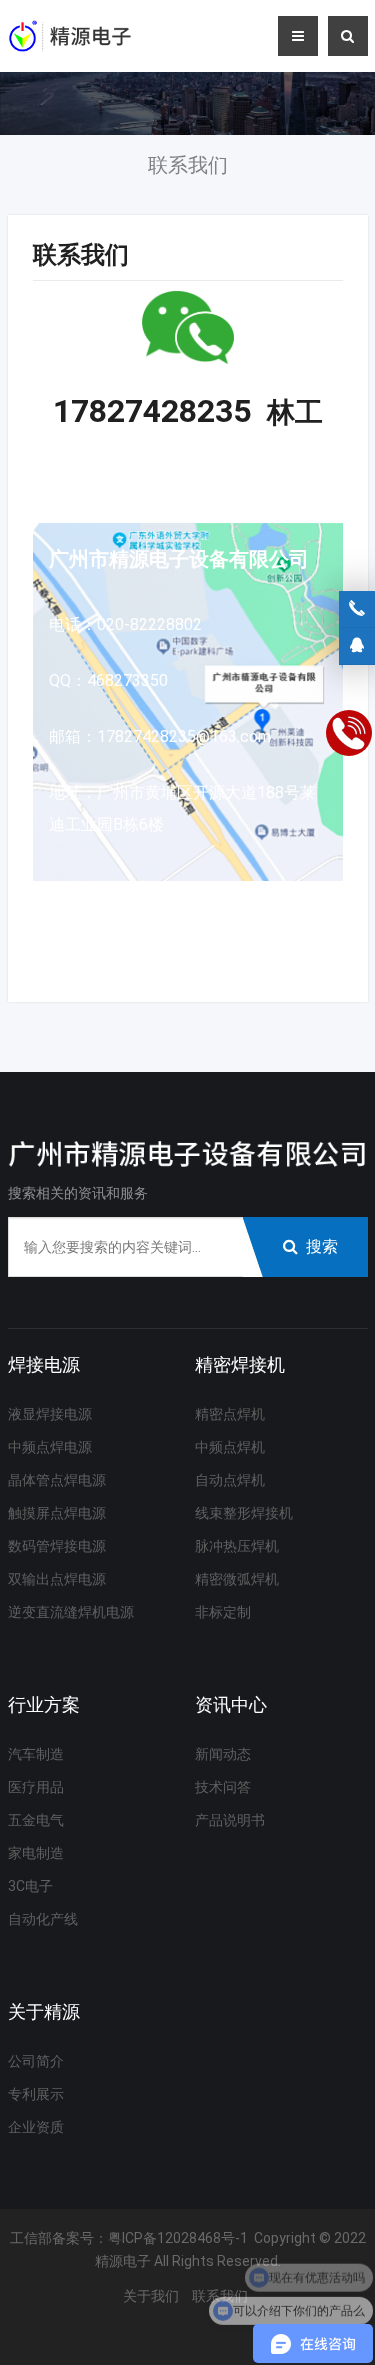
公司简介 (36, 2061)
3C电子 (30, 1886)
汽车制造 (36, 1754)
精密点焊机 (230, 1414)
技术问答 (223, 1787)
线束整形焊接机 (244, 1513)
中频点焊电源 (50, 1447)
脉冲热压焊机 (237, 1546)
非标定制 (223, 1612)
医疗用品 (36, 1787)
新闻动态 (223, 1754)
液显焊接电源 (50, 1414)
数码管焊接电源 (57, 1546)
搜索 (322, 1246)
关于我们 (151, 2296)
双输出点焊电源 (57, 1579)
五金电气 (36, 1820)
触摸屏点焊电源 (57, 1513)
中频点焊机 (230, 1447)
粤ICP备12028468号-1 (178, 2238)
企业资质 (36, 2127)
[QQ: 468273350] (357, 646)
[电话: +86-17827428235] (357, 609)
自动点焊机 (230, 1480)
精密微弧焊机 (237, 1579)
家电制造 (36, 1853)
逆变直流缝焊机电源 (71, 1612)
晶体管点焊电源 (57, 1480)
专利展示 (36, 2094)
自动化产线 (43, 1919)
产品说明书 (230, 1820)
